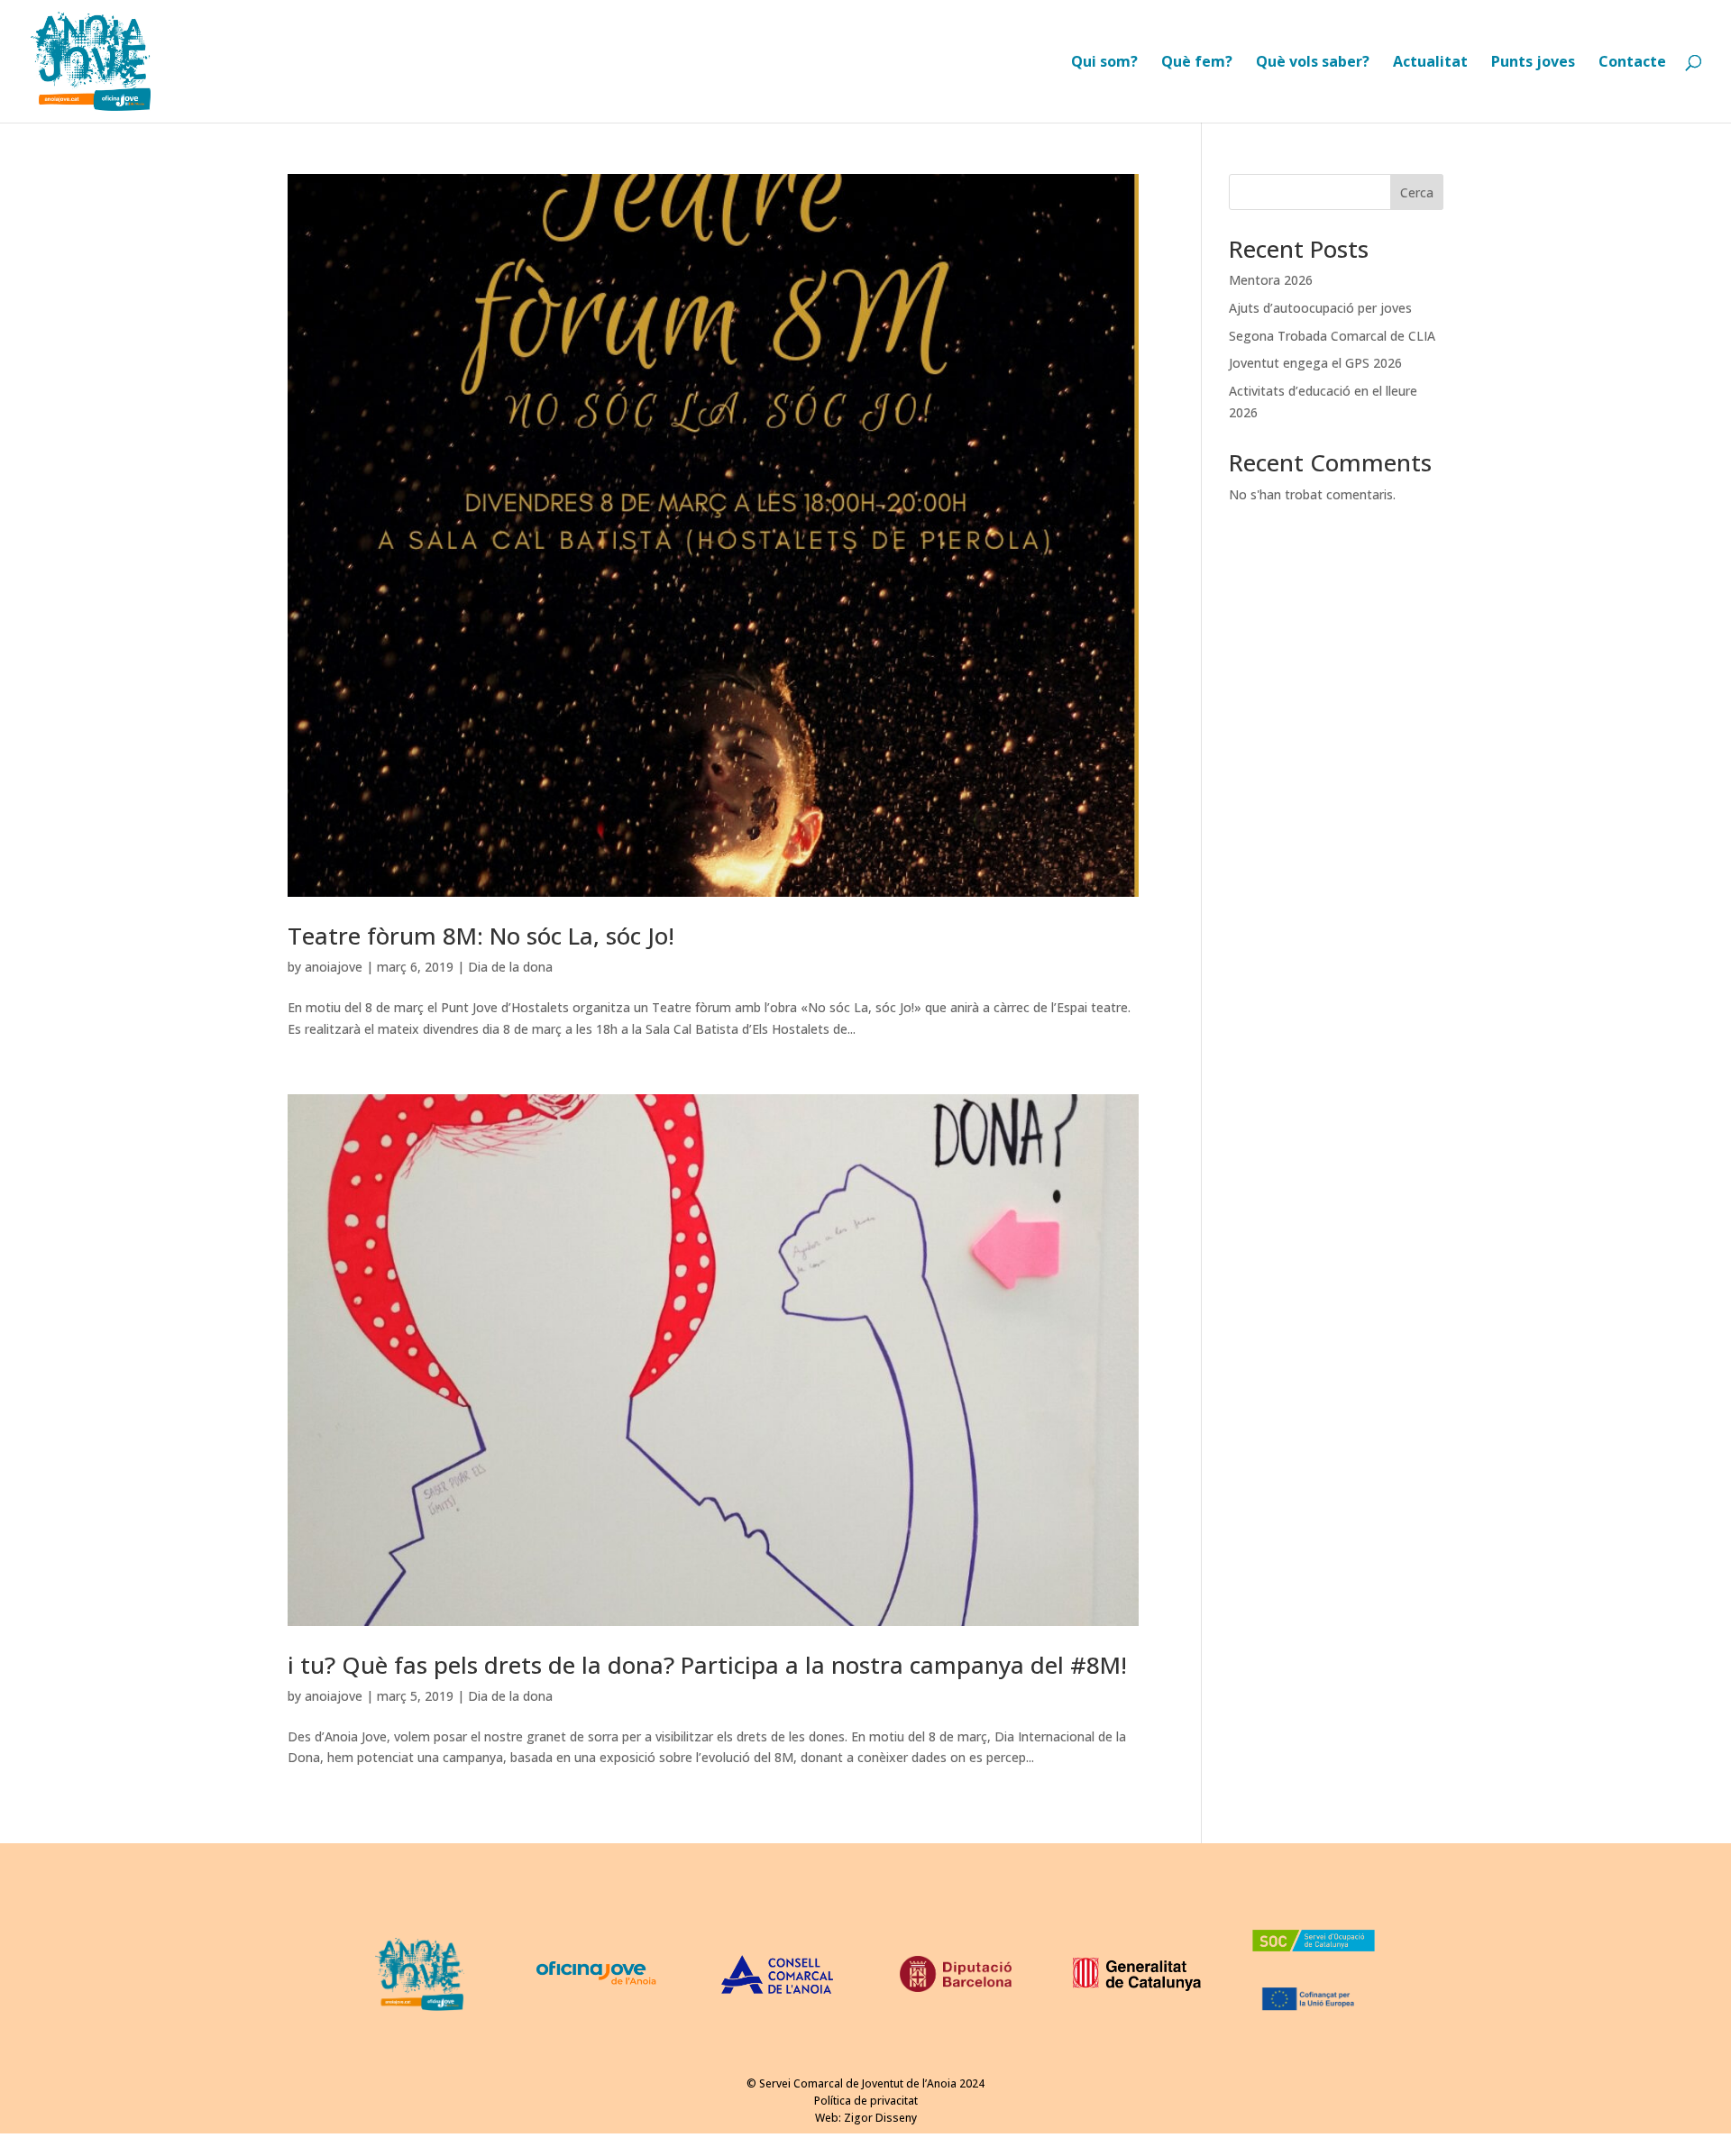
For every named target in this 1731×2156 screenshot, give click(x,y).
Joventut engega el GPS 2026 (1315, 363)
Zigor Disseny (880, 2118)
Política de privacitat (866, 2101)
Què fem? (1197, 63)
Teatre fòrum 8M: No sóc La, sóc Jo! (481, 936)
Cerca (1417, 192)
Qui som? (1104, 63)
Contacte (1632, 63)
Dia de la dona (510, 967)
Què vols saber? (1313, 63)
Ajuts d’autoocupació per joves (1320, 308)
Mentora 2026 (1271, 280)
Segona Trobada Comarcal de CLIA (1332, 336)
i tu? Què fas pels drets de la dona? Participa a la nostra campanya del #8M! (707, 1665)
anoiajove (334, 967)
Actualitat (1430, 63)
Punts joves (1533, 63)
